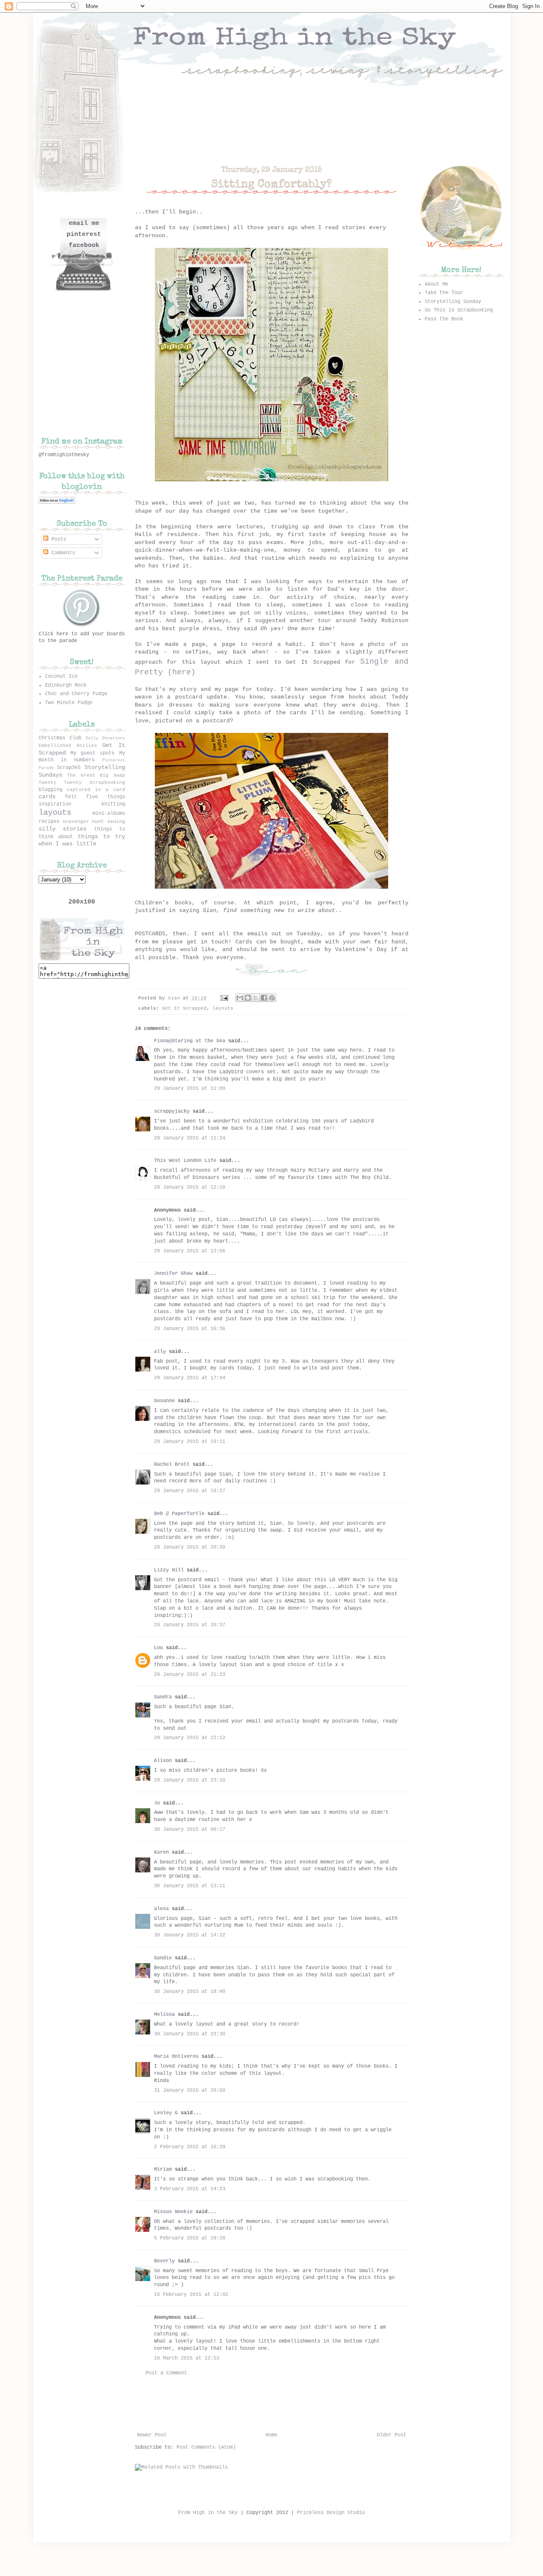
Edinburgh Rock (66, 685)
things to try (101, 836)
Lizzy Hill (169, 1570)
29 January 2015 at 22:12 (190, 1738)
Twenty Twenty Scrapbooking (82, 783)
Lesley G (166, 2113)
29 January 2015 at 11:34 (190, 1138)
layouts (223, 1008)
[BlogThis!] (248, 998)
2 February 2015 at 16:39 (190, 2147)
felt (71, 797)
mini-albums (109, 814)
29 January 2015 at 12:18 (190, 1187)
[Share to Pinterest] (272, 998)
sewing (116, 822)
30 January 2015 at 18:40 (190, 1992)
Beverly (164, 2261)
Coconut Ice (61, 676)
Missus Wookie (173, 2212)
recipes (49, 822)
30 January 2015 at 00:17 (190, 1830)
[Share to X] (256, 998)
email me (84, 223)
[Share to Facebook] (264, 998)
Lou (158, 1648)
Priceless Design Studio (331, 2513)
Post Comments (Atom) (206, 2447)
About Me (437, 284)
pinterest (84, 234)
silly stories (63, 829)
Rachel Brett (172, 1465)
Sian (175, 998)
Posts (57, 539)
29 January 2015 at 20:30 (190, 1547)
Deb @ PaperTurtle (179, 1514)
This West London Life (185, 1161)
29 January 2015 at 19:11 (190, 1442)
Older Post (392, 2435)
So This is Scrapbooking (459, 310)
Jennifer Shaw (173, 1274)
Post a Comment (166, 2373)
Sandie (163, 1958)
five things (106, 797)
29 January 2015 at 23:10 (190, 1780)
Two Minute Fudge (69, 703)
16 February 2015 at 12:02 (191, 2295)
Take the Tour (444, 293)
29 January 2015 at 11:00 (190, 1089)
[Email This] (240, 998)
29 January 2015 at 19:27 (190, 1491)
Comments (62, 553)
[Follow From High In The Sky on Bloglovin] (57, 502)
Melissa (164, 2015)
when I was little (67, 844)
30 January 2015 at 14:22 (190, 1935)
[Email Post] (225, 998)
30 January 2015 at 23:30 (190, 2034)
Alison (163, 1761)
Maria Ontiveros (176, 2057)
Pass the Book (444, 319)
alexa (161, 1909)
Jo (157, 1803)
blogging (50, 790)
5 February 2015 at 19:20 (190, 2238)
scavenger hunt (83, 822)
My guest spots (93, 753)
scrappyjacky (172, 1111)
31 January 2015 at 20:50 (190, 2091)
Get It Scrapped (184, 1008)
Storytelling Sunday (453, 302)
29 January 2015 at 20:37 (190, 1625)
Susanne (164, 1401)
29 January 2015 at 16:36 (190, 1329)
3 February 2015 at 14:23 (190, 2189)
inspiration (55, 804)
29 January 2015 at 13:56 (190, 1251)
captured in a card (96, 790)
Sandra (163, 1697)
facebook (84, 246)
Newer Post (152, 2435)
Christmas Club (60, 738)
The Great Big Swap (96, 775)
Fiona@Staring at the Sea (190, 1041)
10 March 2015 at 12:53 (187, 2358)
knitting (113, 804)
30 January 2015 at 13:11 (190, 1886)
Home (271, 2435)
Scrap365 (69, 768)
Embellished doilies (68, 746)
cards (47, 797)
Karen (161, 1852)
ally (160, 1352)
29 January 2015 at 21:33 (190, 1675)
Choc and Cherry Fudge (76, 694)
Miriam (163, 2169)
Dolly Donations (105, 738)
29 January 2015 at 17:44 (190, 1378)
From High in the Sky (208, 2513)
